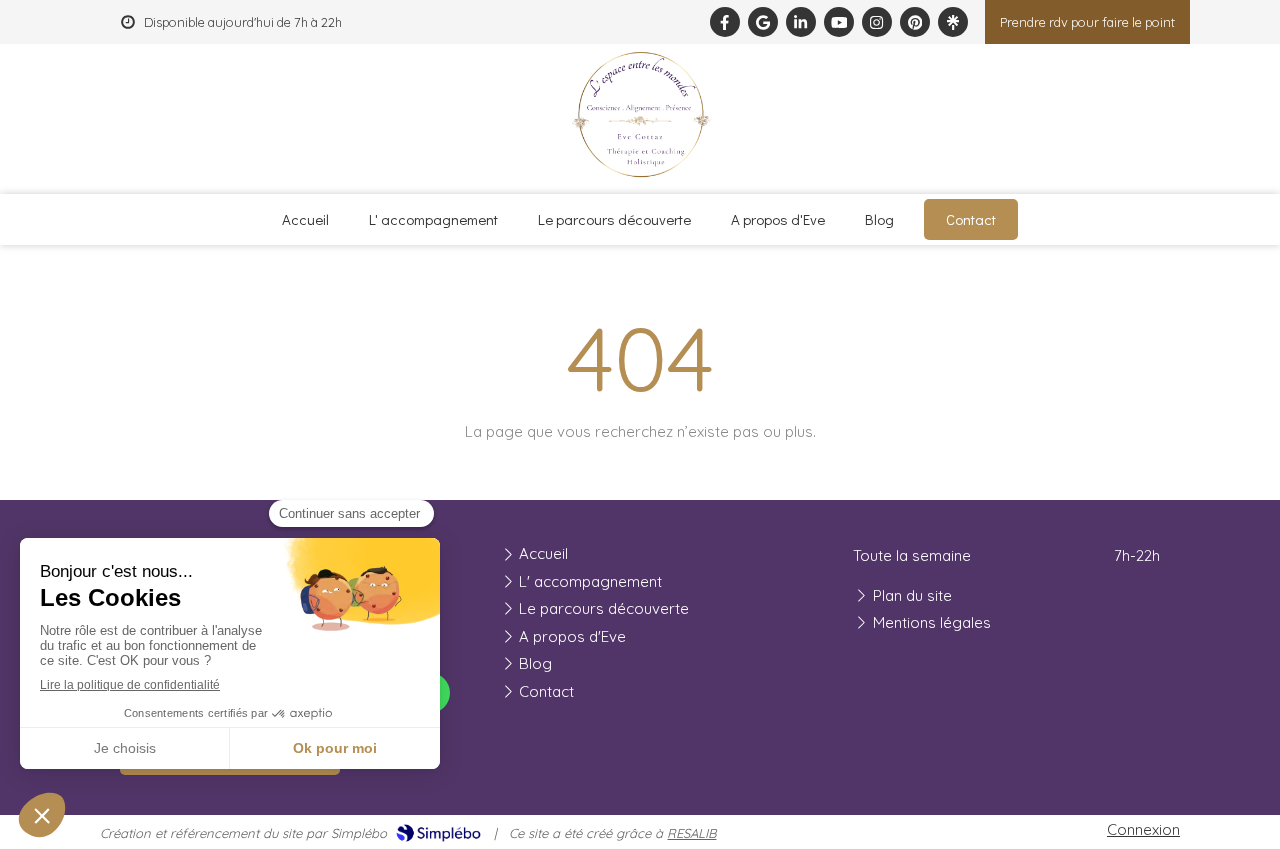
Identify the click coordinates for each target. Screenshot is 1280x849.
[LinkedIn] (801, 22)
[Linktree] (953, 22)
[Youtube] (839, 22)
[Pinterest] (915, 22)
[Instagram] (877, 22)
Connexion (1143, 829)
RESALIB (691, 833)
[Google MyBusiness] (763, 22)
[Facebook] (725, 22)
